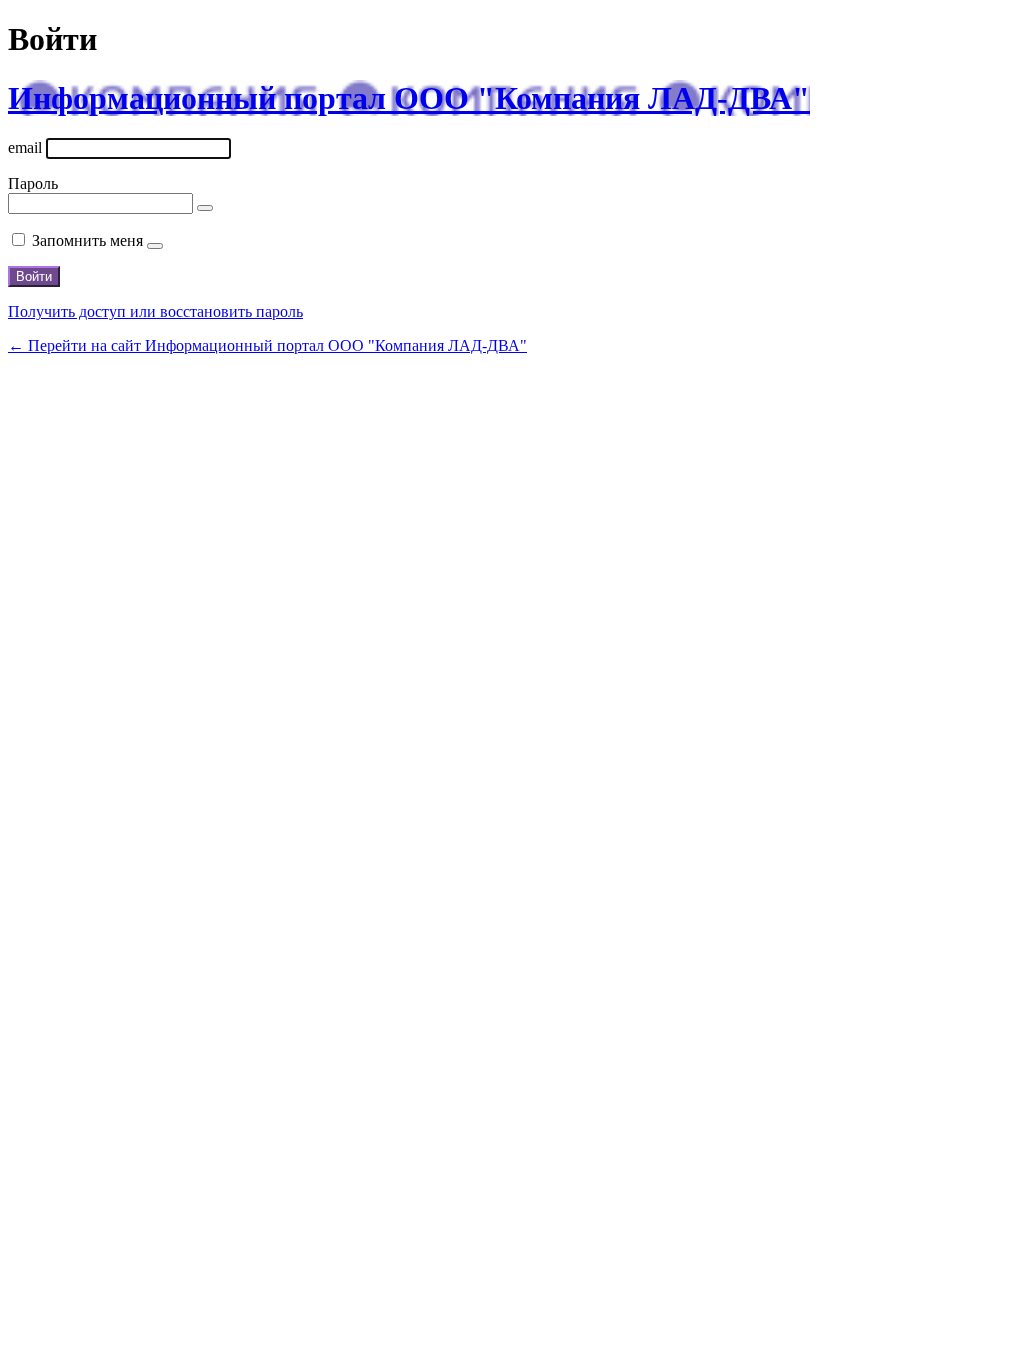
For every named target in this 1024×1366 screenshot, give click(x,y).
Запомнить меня (87, 240)
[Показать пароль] (205, 208)
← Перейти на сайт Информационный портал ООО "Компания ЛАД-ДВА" (267, 345)
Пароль (33, 183)
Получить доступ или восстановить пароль (155, 311)
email (25, 147)
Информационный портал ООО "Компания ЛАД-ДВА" (409, 98)
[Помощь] (155, 246)
